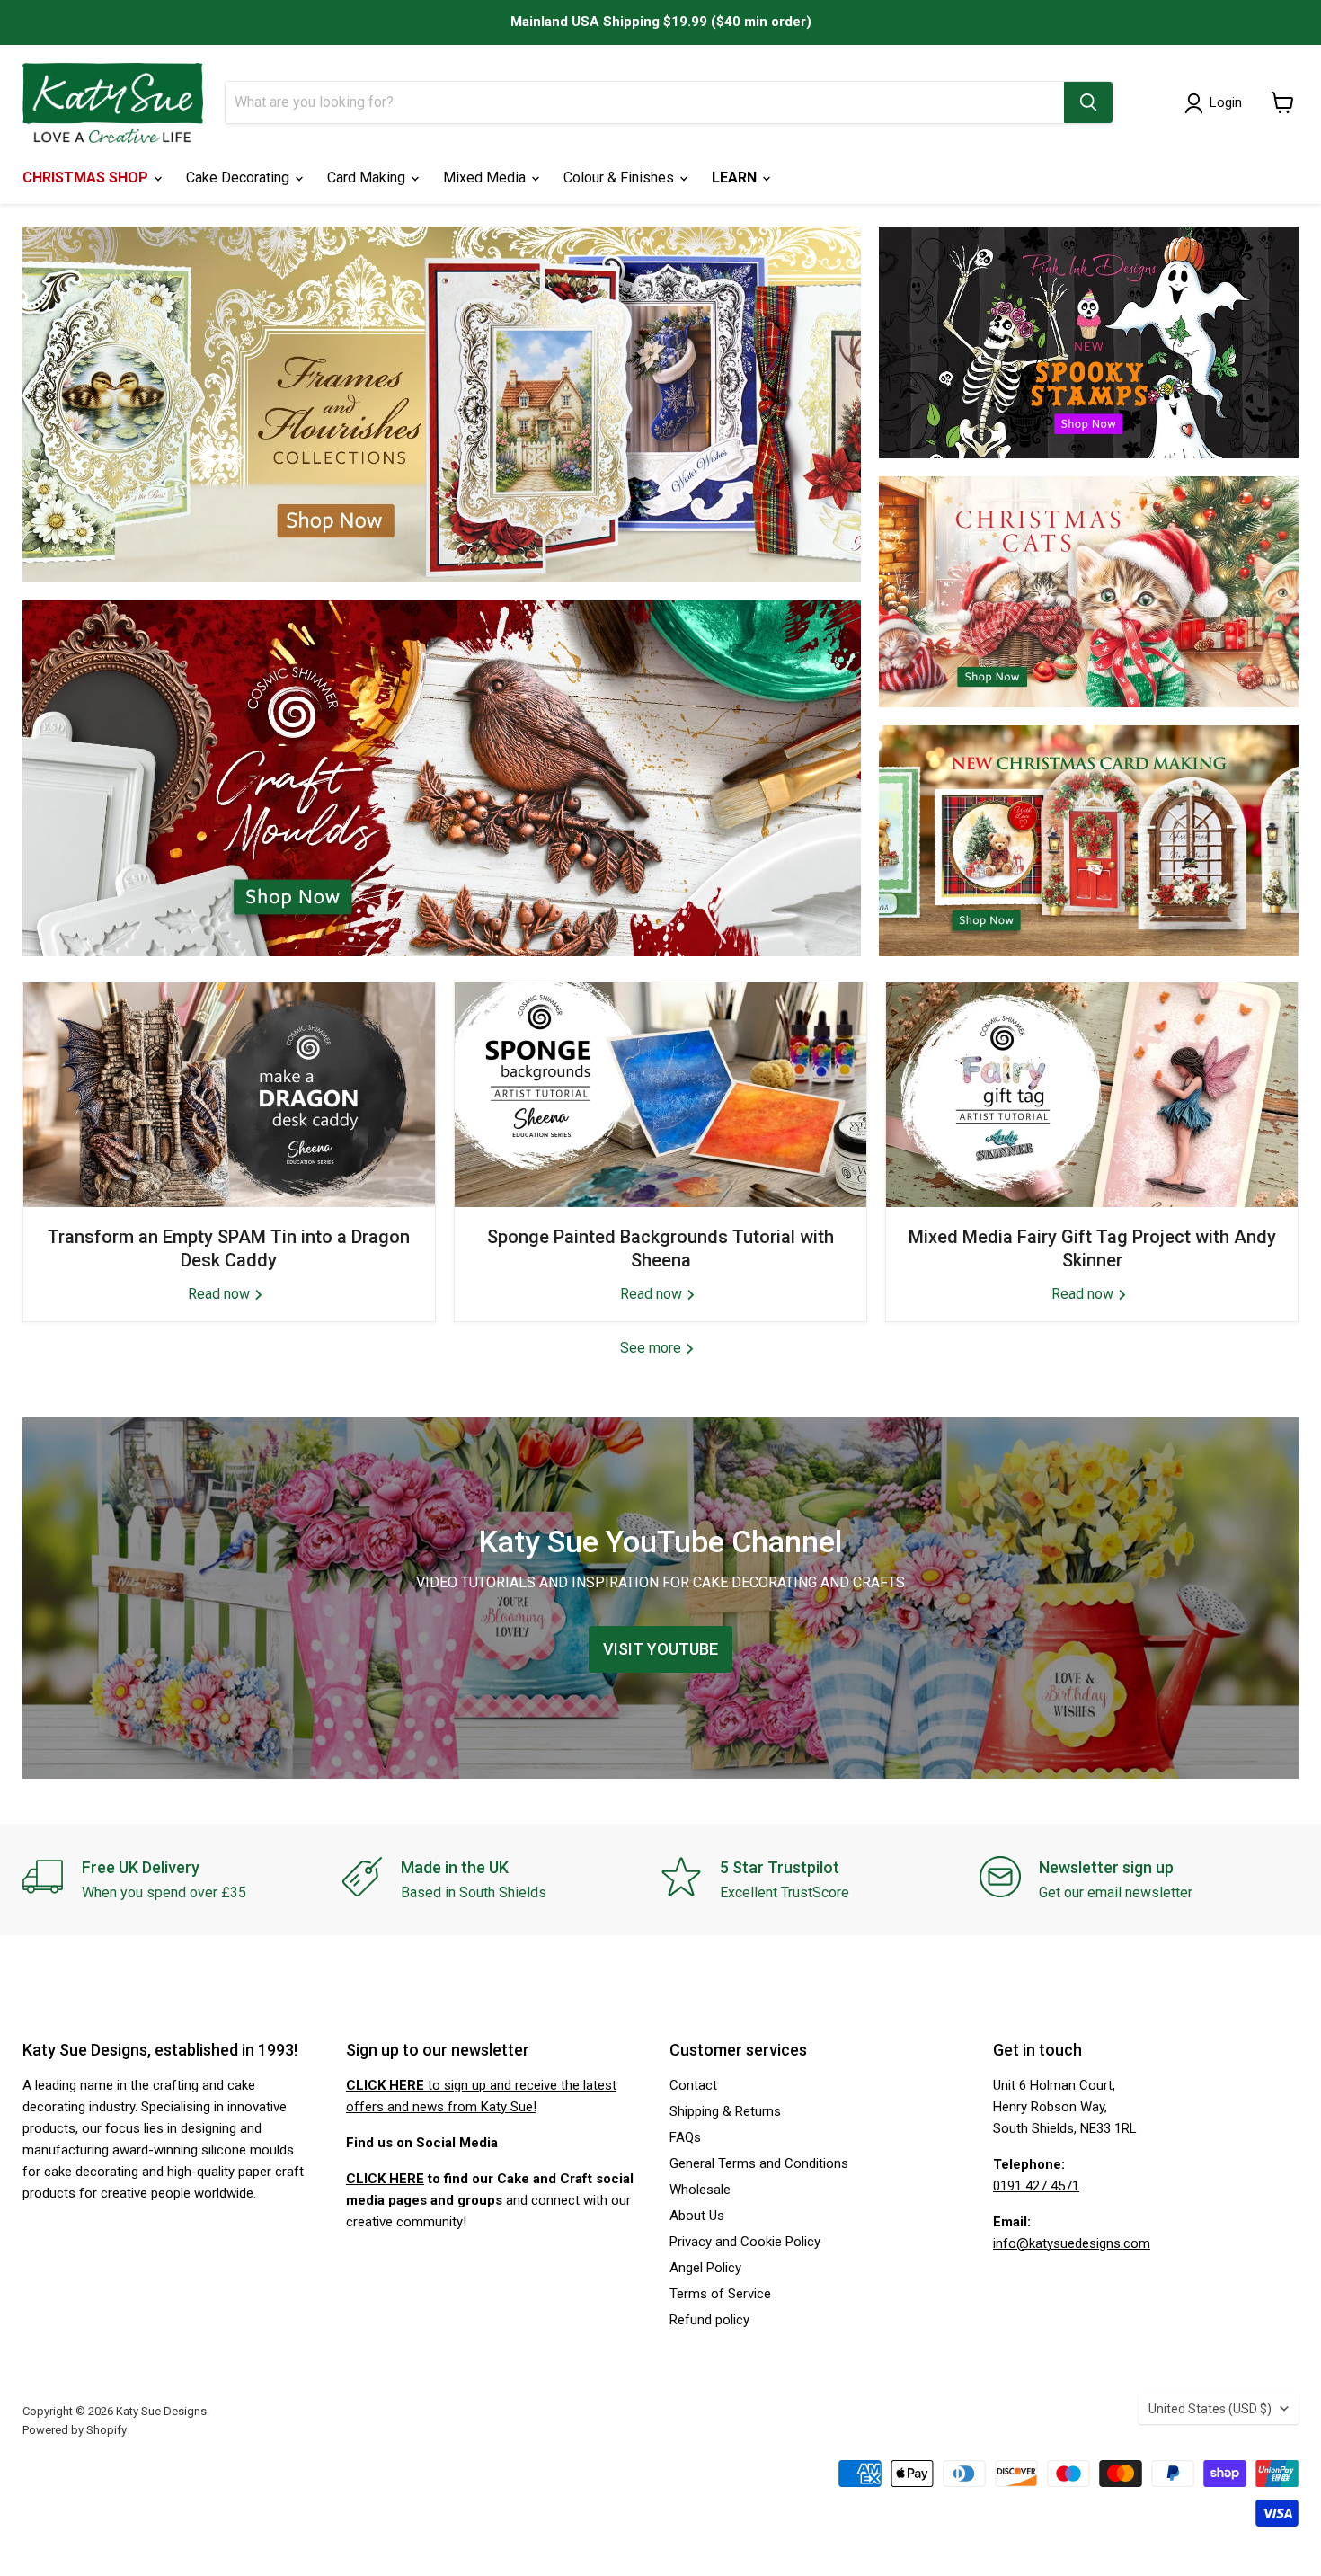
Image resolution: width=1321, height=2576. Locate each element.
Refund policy (709, 2320)
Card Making (368, 178)
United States (1210, 2409)
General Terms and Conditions (759, 2163)
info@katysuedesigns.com (1072, 2243)
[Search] (1088, 102)
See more (652, 1348)
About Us (697, 2216)
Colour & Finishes (621, 178)
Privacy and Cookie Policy (745, 2242)
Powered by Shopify (75, 2430)
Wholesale (700, 2190)
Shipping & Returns (725, 2111)
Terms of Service (720, 2294)
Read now (221, 1294)
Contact (693, 2085)
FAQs (685, 2137)
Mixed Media (486, 178)
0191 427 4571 (1036, 2186)
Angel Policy (705, 2268)
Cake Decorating (239, 178)
